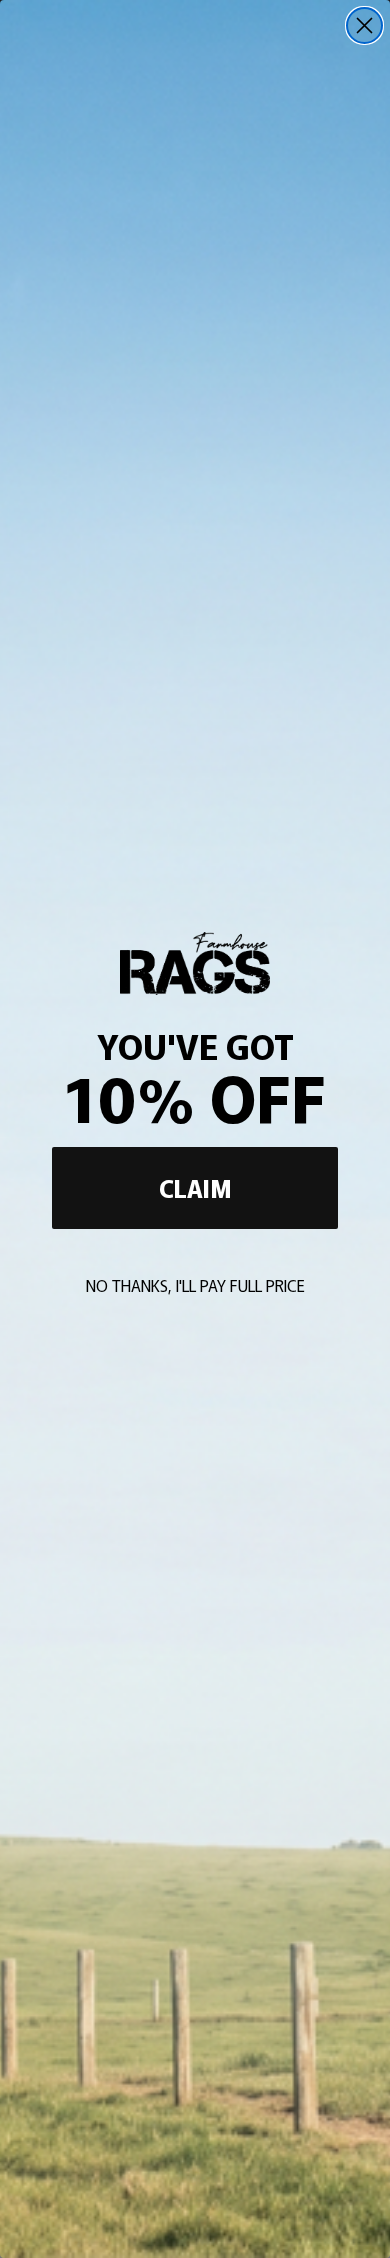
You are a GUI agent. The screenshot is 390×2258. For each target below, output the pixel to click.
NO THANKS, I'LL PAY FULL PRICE (195, 1285)
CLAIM (195, 1187)
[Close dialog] (364, 25)
